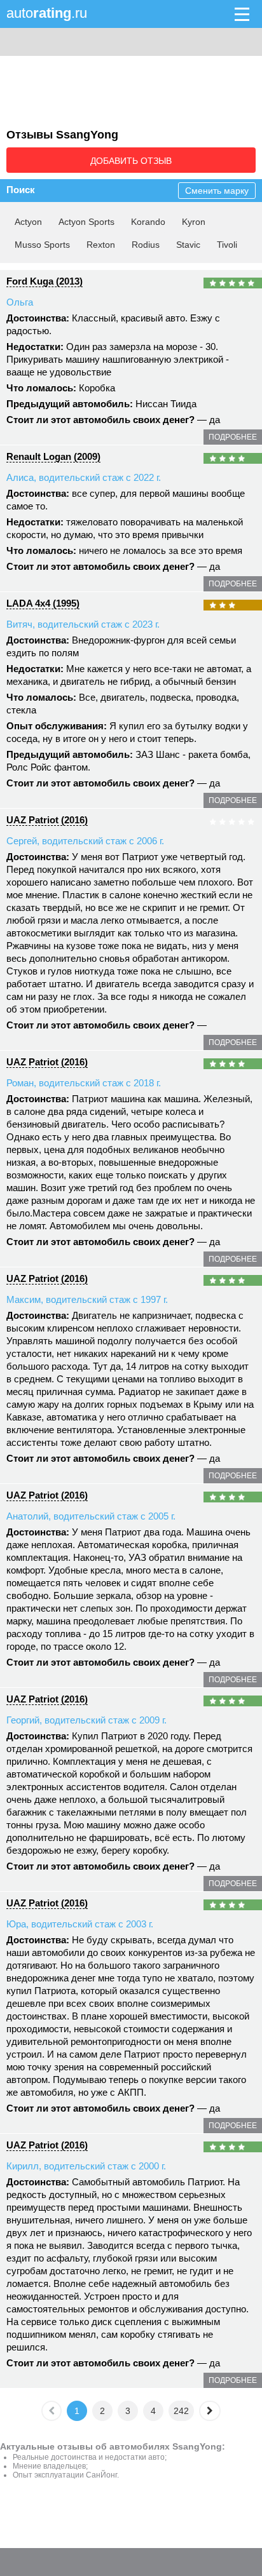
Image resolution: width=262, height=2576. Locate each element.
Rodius (146, 245)
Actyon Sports (86, 222)
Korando (148, 222)
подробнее (233, 437)
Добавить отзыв (131, 161)
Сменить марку (217, 191)
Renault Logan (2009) (53, 456)
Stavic (188, 245)
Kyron (194, 222)
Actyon (28, 222)
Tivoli (227, 245)
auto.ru (47, 13)
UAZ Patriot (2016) (47, 820)
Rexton (101, 245)
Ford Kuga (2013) (45, 281)
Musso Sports (42, 245)
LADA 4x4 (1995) (43, 603)
